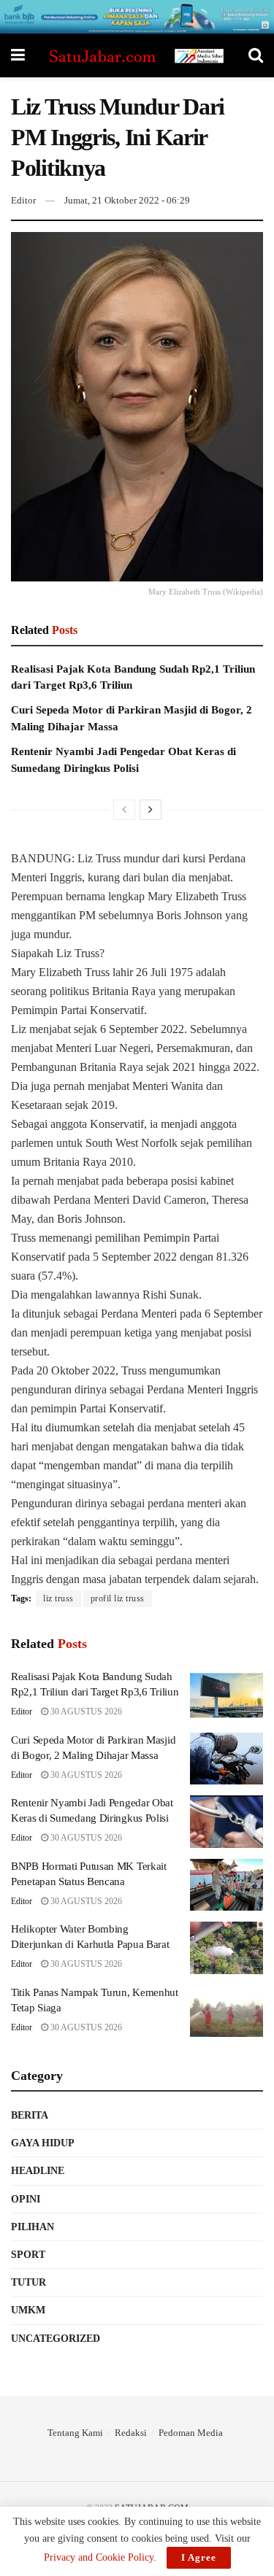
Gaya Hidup (43, 2143)
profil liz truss (118, 1598)
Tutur (28, 2282)
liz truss (58, 1598)
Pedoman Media (191, 2433)
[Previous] (124, 810)
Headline (38, 2171)
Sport (28, 2255)
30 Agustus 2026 (85, 1711)
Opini (26, 2199)
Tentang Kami (75, 2433)
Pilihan (33, 2227)
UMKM (28, 2310)
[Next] (151, 810)
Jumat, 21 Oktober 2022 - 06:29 (127, 200)
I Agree (199, 2557)
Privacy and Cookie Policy (99, 2557)
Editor (23, 200)
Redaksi (131, 2433)
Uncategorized (56, 2339)
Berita (30, 2115)
